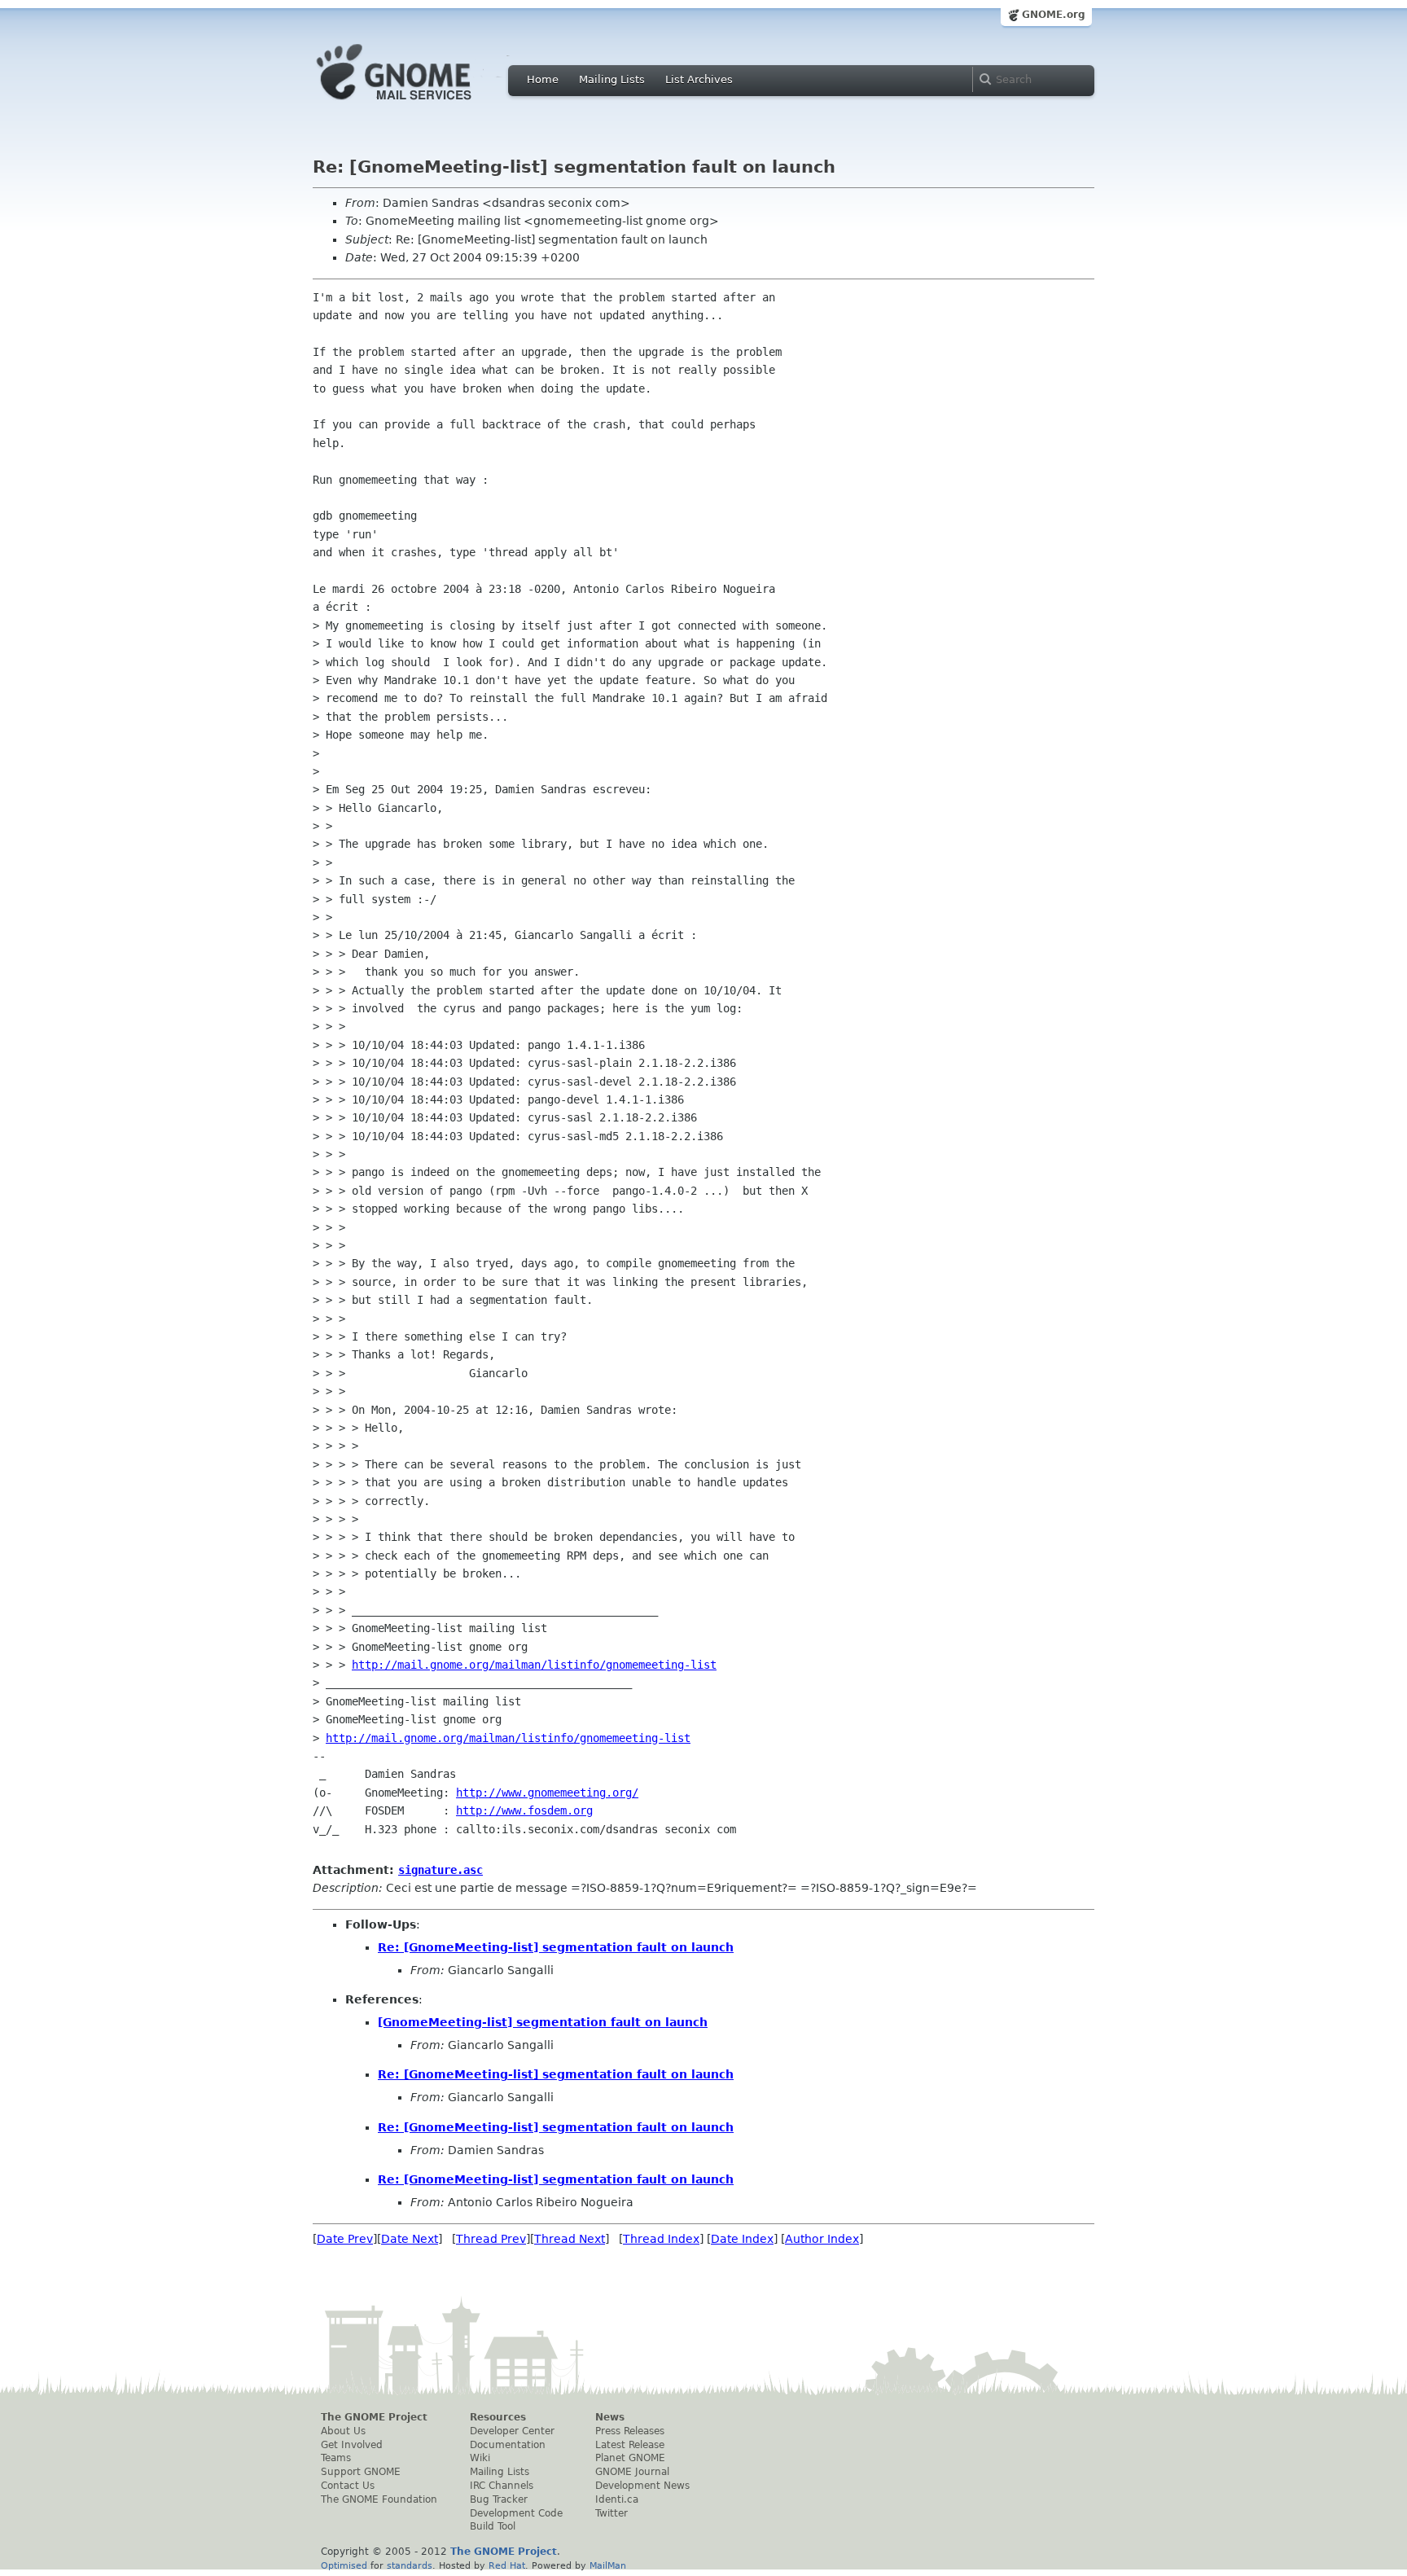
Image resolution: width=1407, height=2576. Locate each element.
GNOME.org (1054, 15)
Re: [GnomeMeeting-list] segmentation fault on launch (556, 1947)
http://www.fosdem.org (524, 1810)
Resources (498, 2417)
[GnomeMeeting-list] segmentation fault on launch (543, 2022)
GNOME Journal (632, 2472)
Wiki (480, 2458)
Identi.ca (617, 2499)
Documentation (508, 2445)
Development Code (516, 2513)
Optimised (344, 2565)
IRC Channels (502, 2486)
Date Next (410, 2239)
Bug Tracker (499, 2499)
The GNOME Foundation (379, 2499)
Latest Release (630, 2445)
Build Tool (493, 2526)
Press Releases (630, 2431)
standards (410, 2565)
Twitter (611, 2513)
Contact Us (348, 2486)
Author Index (822, 2239)
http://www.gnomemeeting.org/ (547, 1793)
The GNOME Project (374, 2417)
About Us (343, 2431)
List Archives (699, 79)
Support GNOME (361, 2472)
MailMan (608, 2565)
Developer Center (512, 2431)
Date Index (742, 2239)
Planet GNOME (630, 2458)
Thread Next (570, 2239)
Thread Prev (491, 2239)
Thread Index (661, 2239)
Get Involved (352, 2445)
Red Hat (507, 2565)
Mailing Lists (612, 79)
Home (543, 79)
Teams (336, 2458)
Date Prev (345, 2239)
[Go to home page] (419, 104)
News (610, 2417)
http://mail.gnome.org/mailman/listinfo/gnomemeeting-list (534, 1665)
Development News (642, 2486)
